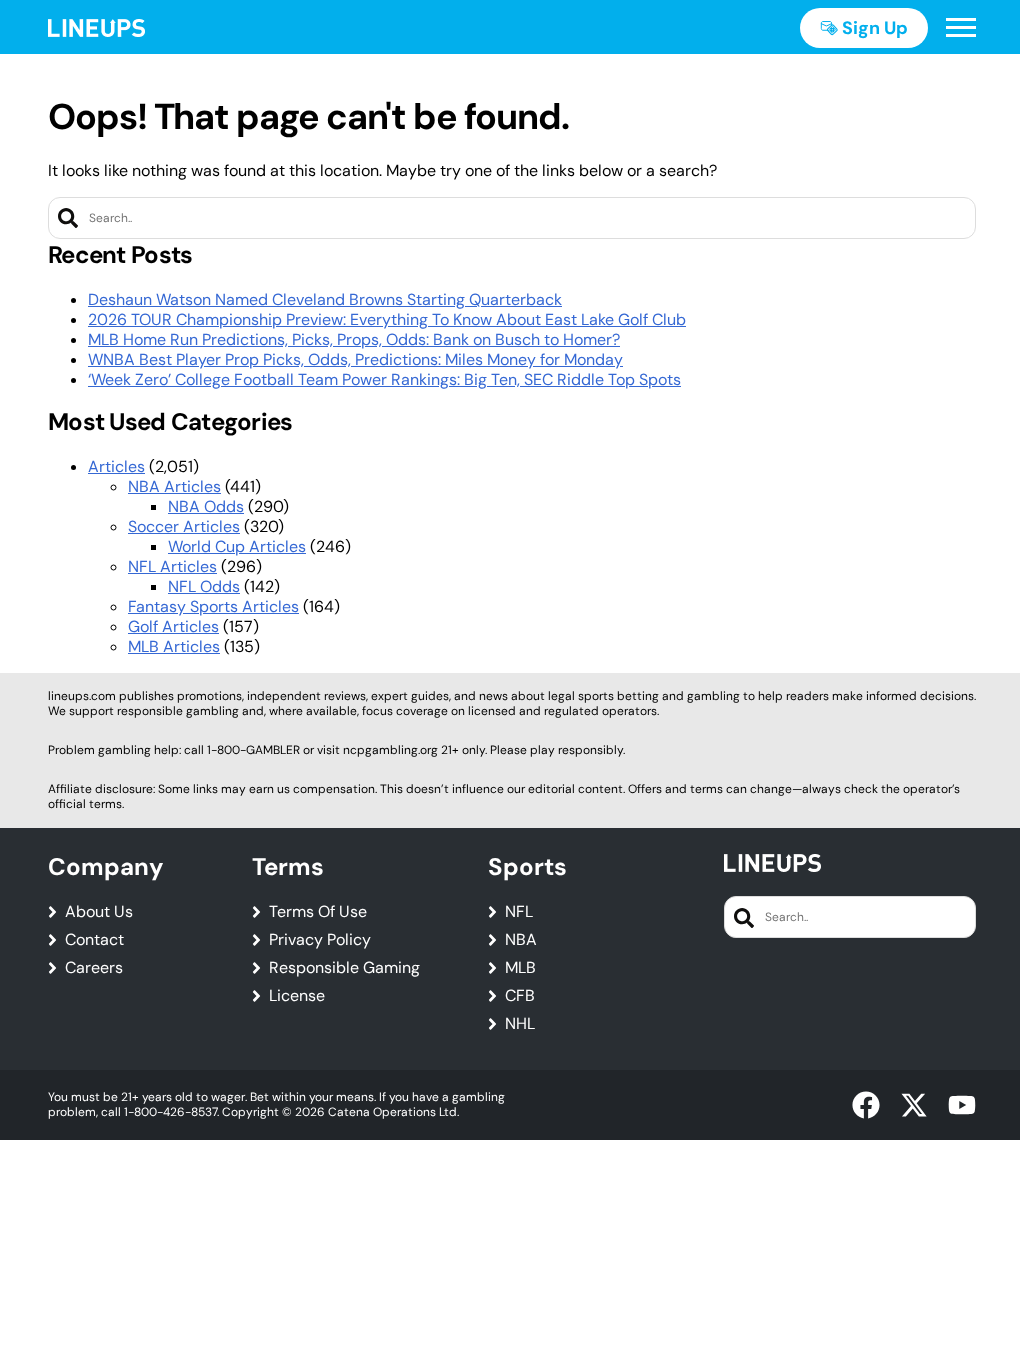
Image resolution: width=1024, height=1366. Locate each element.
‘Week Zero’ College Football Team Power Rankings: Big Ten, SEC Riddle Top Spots (384, 379)
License (297, 996)
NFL (519, 912)
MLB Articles (174, 646)
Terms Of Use (318, 912)
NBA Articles (174, 486)
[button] (961, 28)
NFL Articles (172, 566)
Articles (116, 466)
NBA (521, 940)
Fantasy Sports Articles (213, 606)
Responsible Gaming (344, 968)
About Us (99, 912)
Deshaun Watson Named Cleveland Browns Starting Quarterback (325, 299)
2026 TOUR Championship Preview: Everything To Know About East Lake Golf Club (387, 319)
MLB (520, 968)
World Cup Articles (237, 546)
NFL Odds (204, 586)
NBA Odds (206, 506)
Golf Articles (173, 626)
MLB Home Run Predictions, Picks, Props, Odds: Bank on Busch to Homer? (354, 339)
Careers (94, 968)
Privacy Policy (320, 940)
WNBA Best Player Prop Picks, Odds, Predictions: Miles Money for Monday (355, 359)
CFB (520, 996)
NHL (520, 1024)
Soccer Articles (184, 526)
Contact (94, 940)
